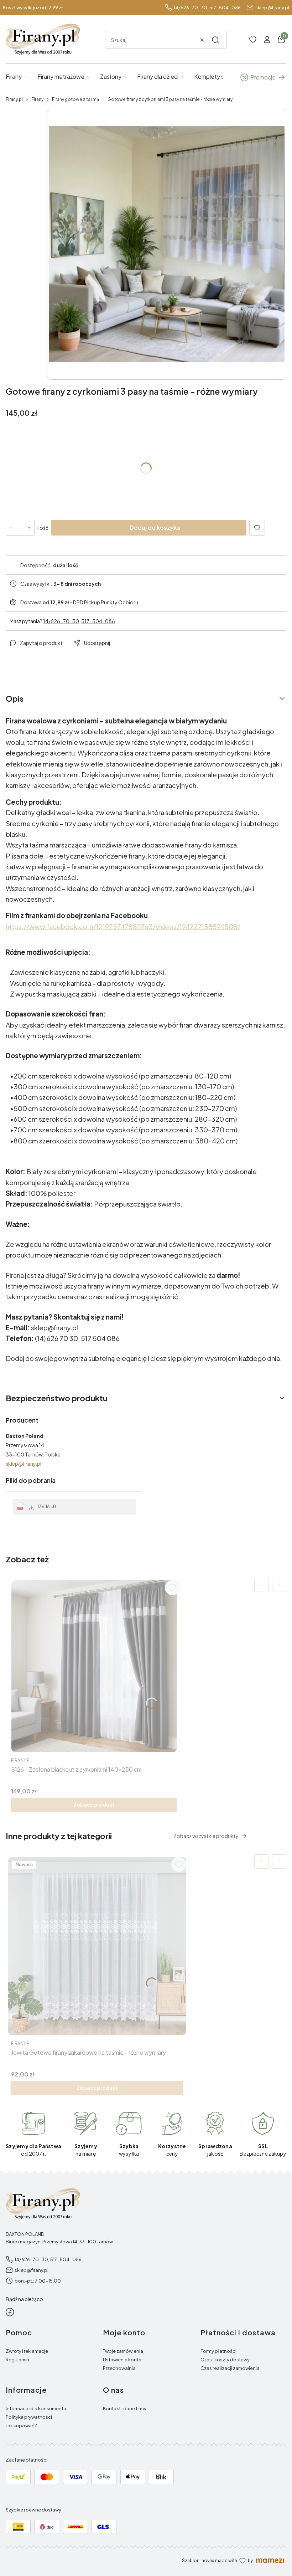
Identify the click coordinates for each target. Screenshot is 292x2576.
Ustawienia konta (122, 2360)
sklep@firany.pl (272, 7)
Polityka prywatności (29, 2417)
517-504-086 (225, 7)
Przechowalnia (119, 2368)
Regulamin (17, 2360)
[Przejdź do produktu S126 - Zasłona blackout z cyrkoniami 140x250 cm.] (94, 1666)
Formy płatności (218, 2351)
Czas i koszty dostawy (225, 2360)
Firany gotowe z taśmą (75, 99)
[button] (215, 40)
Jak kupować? (21, 2426)
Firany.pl (14, 99)
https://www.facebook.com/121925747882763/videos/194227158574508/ (123, 926)
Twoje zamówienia (123, 2351)
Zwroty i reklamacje (27, 2351)
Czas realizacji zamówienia (230, 2368)
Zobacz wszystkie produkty (206, 1836)
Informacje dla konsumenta (36, 2408)
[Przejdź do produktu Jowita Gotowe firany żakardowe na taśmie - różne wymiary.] (97, 1946)
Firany (37, 99)
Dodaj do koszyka (155, 528)
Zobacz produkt (94, 1804)
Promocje (263, 77)
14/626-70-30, (191, 7)
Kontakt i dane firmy (125, 2408)
